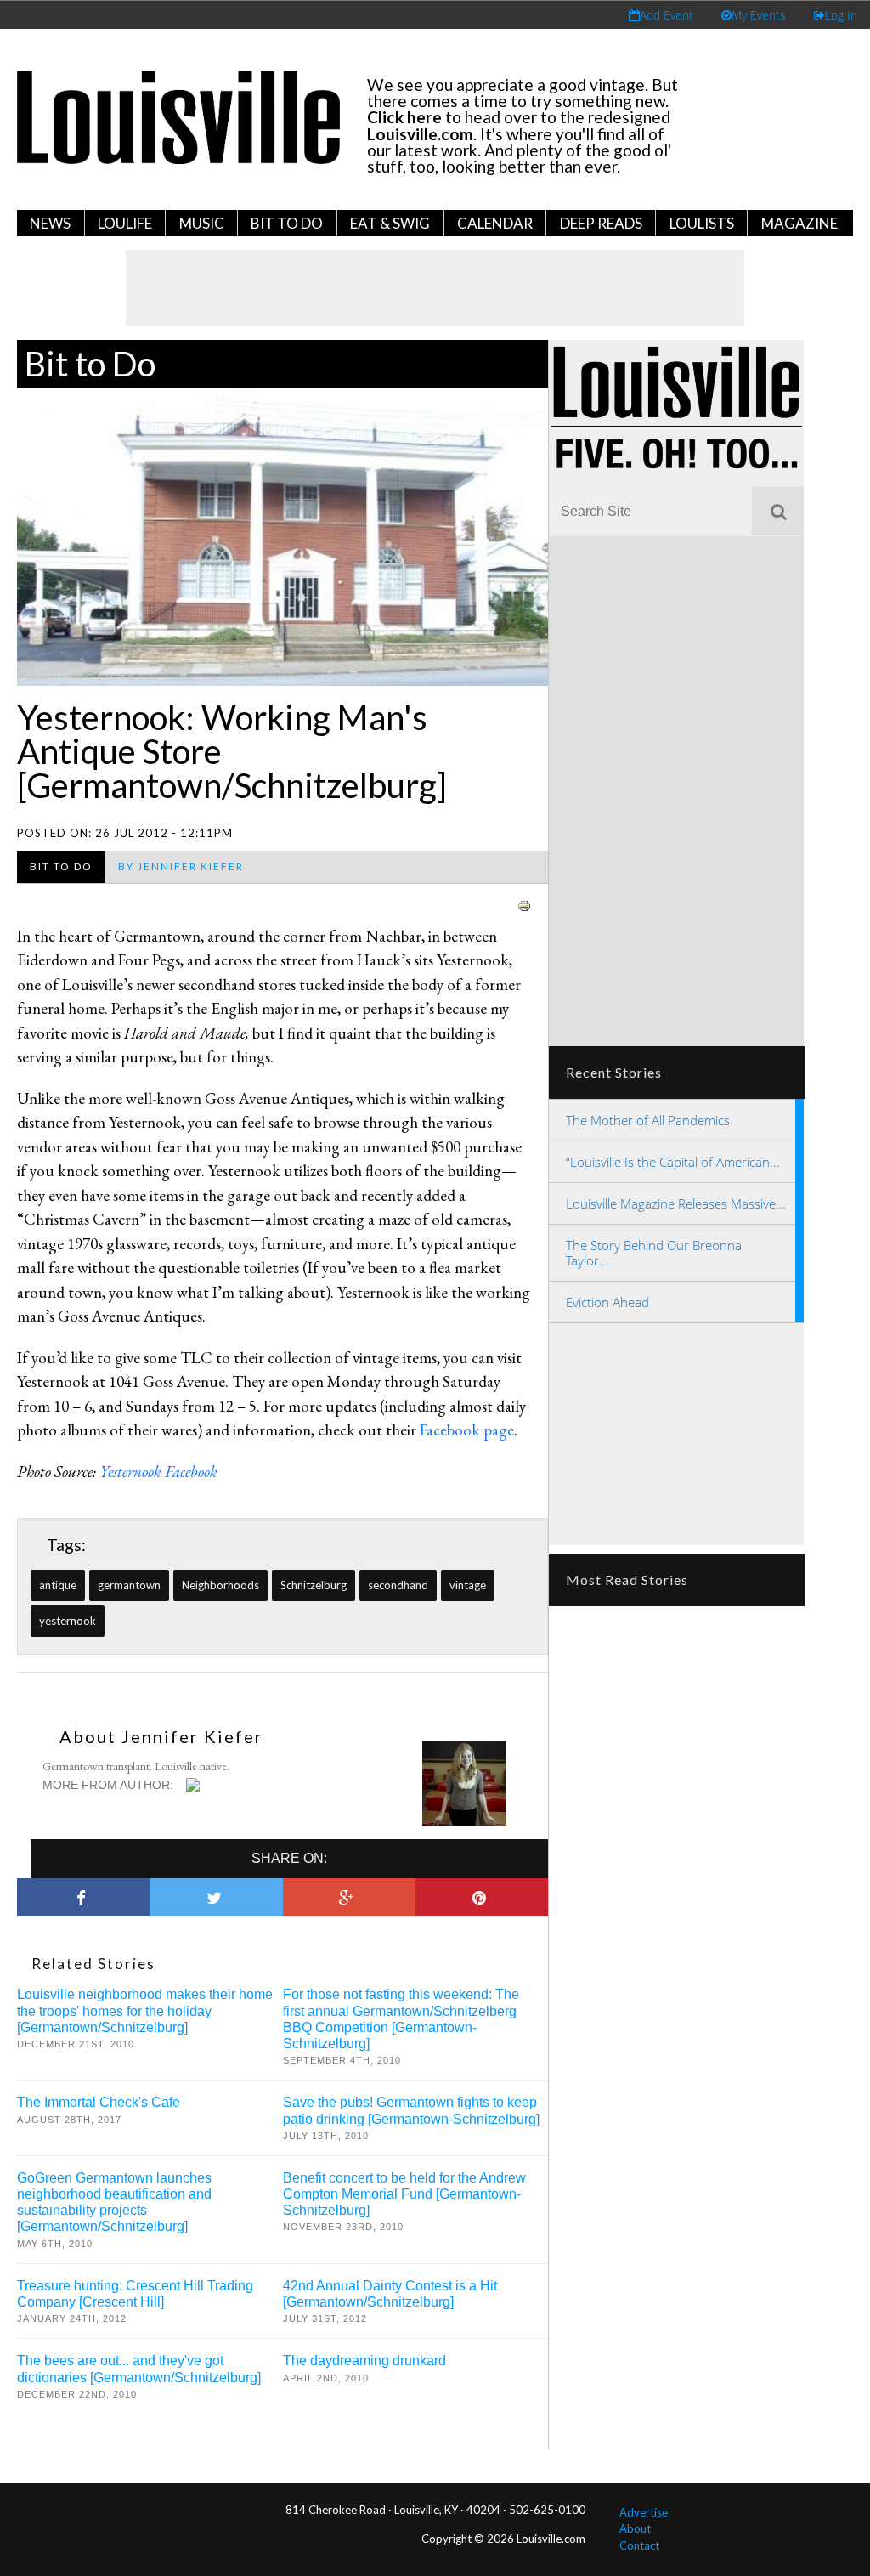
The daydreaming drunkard (364, 2361)
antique (58, 1585)
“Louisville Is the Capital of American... (673, 1162)
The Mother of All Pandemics (648, 1120)
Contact (639, 2545)
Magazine (799, 223)
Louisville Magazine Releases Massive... (676, 1203)
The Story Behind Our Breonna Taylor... (654, 1253)
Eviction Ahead (607, 1302)
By (181, 866)
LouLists (702, 223)
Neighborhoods (220, 1585)
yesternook (68, 1621)
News (50, 223)
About (635, 2528)
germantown (129, 1585)
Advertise (644, 2512)
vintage (468, 1585)
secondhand (398, 1585)
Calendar (495, 223)
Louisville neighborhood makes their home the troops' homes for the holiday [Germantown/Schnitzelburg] (145, 2010)
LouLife (125, 223)
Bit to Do (287, 223)
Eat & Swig (390, 223)
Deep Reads (601, 223)
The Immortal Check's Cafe (99, 2102)
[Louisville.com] (195, 1785)
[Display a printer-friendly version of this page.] (524, 904)
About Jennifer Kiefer (161, 1736)
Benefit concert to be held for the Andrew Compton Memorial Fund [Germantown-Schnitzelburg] (404, 2194)
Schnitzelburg (314, 1585)
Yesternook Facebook (158, 1472)
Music (202, 223)
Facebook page (467, 1430)
